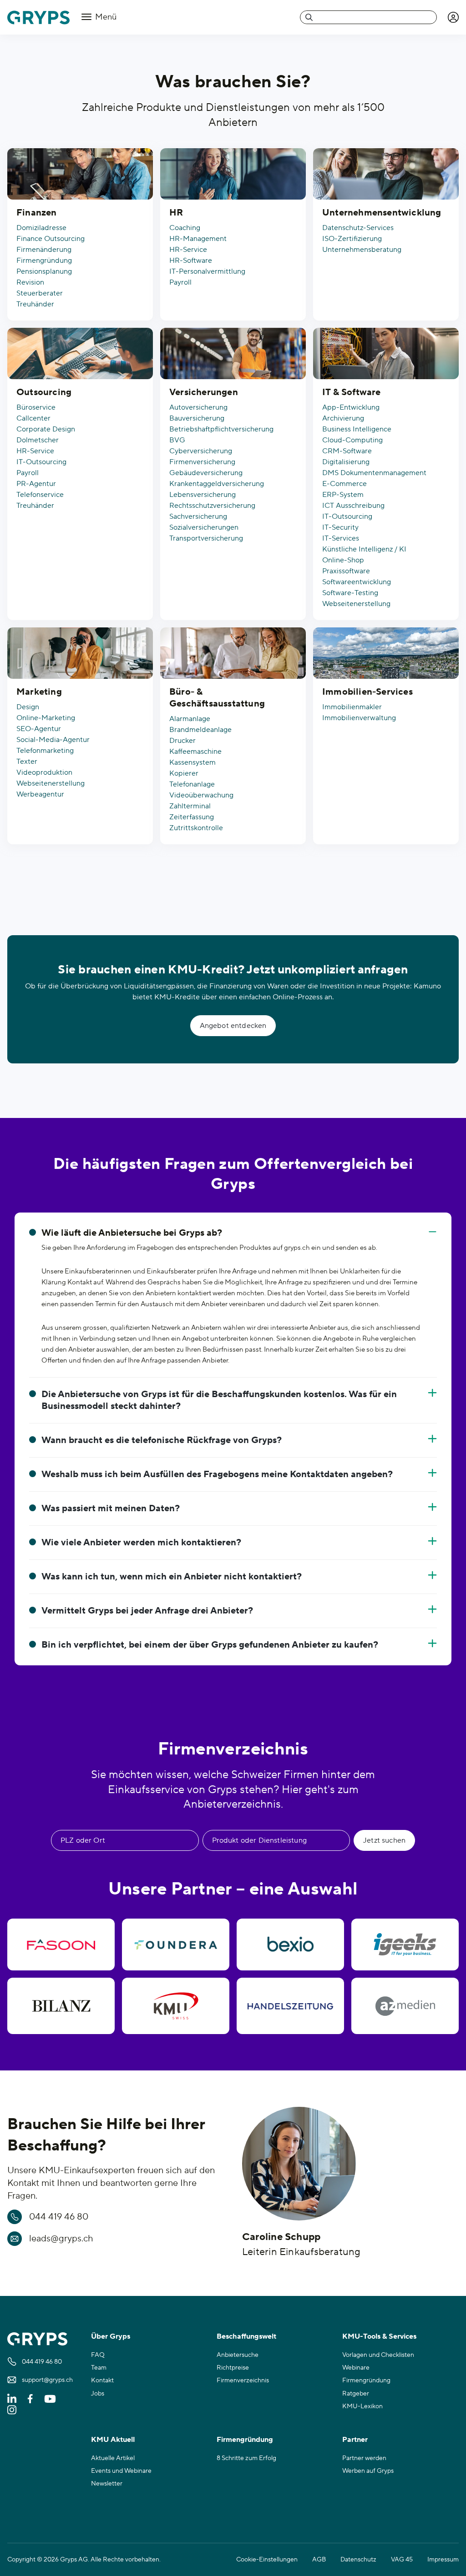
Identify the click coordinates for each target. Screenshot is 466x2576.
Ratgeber (356, 2394)
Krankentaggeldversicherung (217, 484)
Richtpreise (233, 2368)
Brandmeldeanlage (200, 730)
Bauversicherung (197, 418)
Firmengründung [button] (245, 2440)
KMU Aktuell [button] (113, 2440)
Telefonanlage (192, 784)
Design (28, 707)
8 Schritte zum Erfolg (246, 2458)
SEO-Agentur (39, 729)
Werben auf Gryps (368, 2471)
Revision (30, 282)
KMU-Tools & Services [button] (379, 2336)
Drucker (182, 741)
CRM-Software (347, 451)
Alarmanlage (190, 719)
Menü (105, 17)
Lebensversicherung (203, 495)
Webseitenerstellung (356, 604)
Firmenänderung (44, 250)
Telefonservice (40, 495)
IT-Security (340, 527)
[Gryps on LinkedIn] (12, 2398)
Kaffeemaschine (195, 752)
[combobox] (368, 17)
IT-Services (341, 538)
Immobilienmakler (352, 707)
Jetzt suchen (384, 1840)
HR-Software (191, 261)
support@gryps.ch (47, 2380)
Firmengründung (44, 261)
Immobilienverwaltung (359, 718)
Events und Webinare (121, 2471)
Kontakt (102, 2381)
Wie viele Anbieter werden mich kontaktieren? (141, 1543)
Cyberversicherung (201, 451)
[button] (453, 17)
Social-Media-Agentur (53, 740)
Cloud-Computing (352, 440)
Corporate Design (46, 429)
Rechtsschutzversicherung (212, 506)
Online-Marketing (46, 718)
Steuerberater (40, 293)
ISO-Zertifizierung (352, 239)
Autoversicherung (198, 407)
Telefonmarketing (45, 751)
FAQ (98, 2355)
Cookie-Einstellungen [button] (267, 2560)
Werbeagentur (40, 794)
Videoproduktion (44, 772)
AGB (319, 2560)
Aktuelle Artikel (113, 2458)
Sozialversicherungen (204, 527)
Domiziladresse (41, 228)
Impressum (443, 2560)
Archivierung (343, 418)
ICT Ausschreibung (353, 506)
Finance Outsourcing (51, 239)
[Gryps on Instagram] (12, 2410)
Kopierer (184, 773)
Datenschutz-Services (358, 228)
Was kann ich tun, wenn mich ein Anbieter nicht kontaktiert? (172, 1577)
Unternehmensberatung (362, 250)
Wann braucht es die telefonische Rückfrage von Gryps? (162, 1440)
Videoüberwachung (201, 795)
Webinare (356, 2368)
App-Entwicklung (351, 407)
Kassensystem (192, 762)
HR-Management (198, 239)
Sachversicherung (198, 516)
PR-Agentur (36, 484)
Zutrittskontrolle (196, 828)
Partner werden (364, 2458)
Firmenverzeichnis (243, 2381)
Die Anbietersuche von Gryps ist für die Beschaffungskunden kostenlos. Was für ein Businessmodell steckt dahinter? (219, 1400)
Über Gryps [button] (111, 2336)
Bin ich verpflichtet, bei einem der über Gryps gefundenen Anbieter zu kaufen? (210, 1645)
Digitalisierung (346, 462)
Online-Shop (343, 560)
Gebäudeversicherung (206, 473)
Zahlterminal (190, 806)
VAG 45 (402, 2560)
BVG (177, 440)
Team (99, 2368)
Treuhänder (35, 304)
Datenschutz (358, 2560)
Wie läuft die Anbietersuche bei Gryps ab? (132, 1233)
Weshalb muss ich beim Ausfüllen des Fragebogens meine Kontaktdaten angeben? (217, 1474)
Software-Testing (350, 593)
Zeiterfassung (192, 817)
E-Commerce (344, 484)
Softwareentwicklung (357, 582)
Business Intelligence (357, 429)
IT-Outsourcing (41, 462)
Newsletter (107, 2484)
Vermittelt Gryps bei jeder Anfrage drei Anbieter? (147, 1611)
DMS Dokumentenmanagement (374, 473)
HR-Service (188, 250)
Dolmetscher (38, 440)
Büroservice (36, 407)
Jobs (98, 2394)
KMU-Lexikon (362, 2406)
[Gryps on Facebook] (30, 2398)
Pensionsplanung (44, 271)
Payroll (180, 282)
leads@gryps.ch (61, 2239)
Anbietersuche (238, 2355)
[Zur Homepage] (38, 18)
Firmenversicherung (202, 462)
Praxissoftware (346, 571)
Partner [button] (355, 2440)
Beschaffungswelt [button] (246, 2336)
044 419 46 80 (59, 2217)
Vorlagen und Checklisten (378, 2355)
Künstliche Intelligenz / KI (364, 549)
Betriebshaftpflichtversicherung (221, 429)
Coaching (185, 228)
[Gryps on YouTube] (50, 2398)
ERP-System (343, 495)
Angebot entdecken (233, 1026)
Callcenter (33, 418)
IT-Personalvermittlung (207, 271)
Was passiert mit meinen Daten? (111, 1509)
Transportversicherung (206, 538)
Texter (27, 762)
